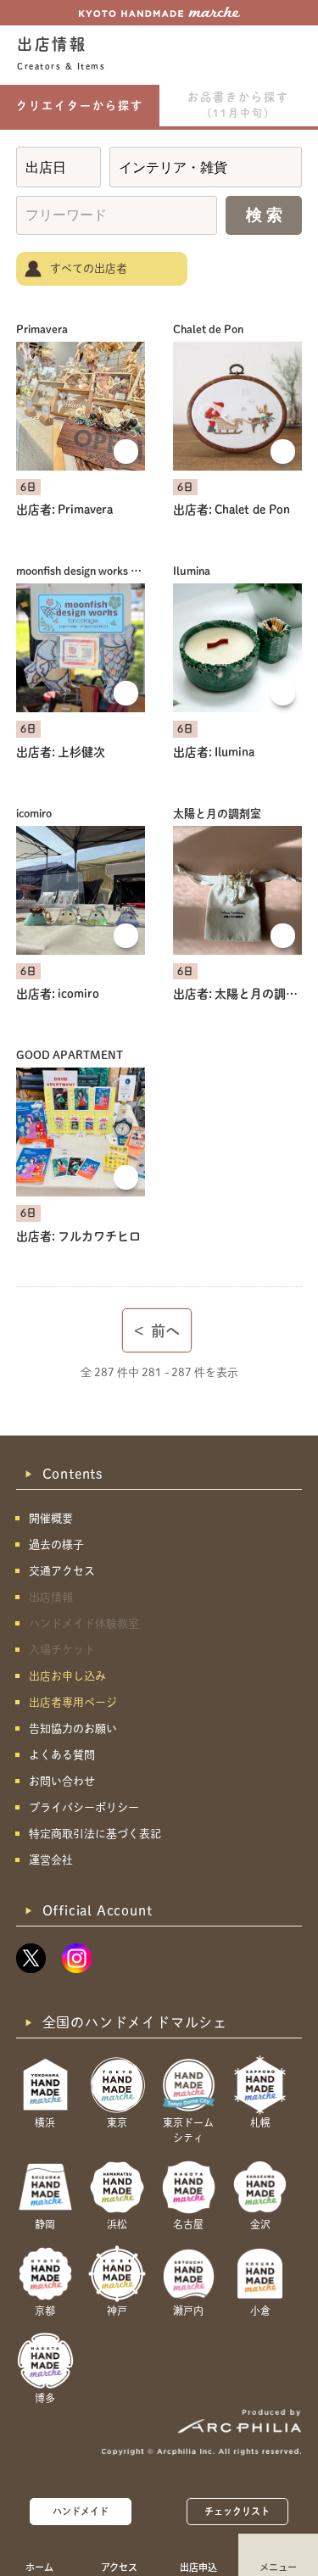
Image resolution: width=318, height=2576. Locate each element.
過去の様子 (56, 1544)
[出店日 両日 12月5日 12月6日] (59, 167)
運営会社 (51, 1860)
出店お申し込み (67, 1676)
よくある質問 (62, 1755)
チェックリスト (237, 2511)
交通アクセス (62, 1571)
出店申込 (198, 2567)
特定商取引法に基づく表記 (95, 1834)
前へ (157, 1331)
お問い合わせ (62, 1781)
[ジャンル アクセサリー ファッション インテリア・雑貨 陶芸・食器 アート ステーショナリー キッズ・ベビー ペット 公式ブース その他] (206, 167)
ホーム (39, 2567)
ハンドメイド (81, 2511)
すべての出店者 (89, 268)
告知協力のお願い (73, 1728)
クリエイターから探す (80, 106)
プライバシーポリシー (84, 1807)
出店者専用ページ (73, 1702)
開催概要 (51, 1518)
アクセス (119, 2567)
